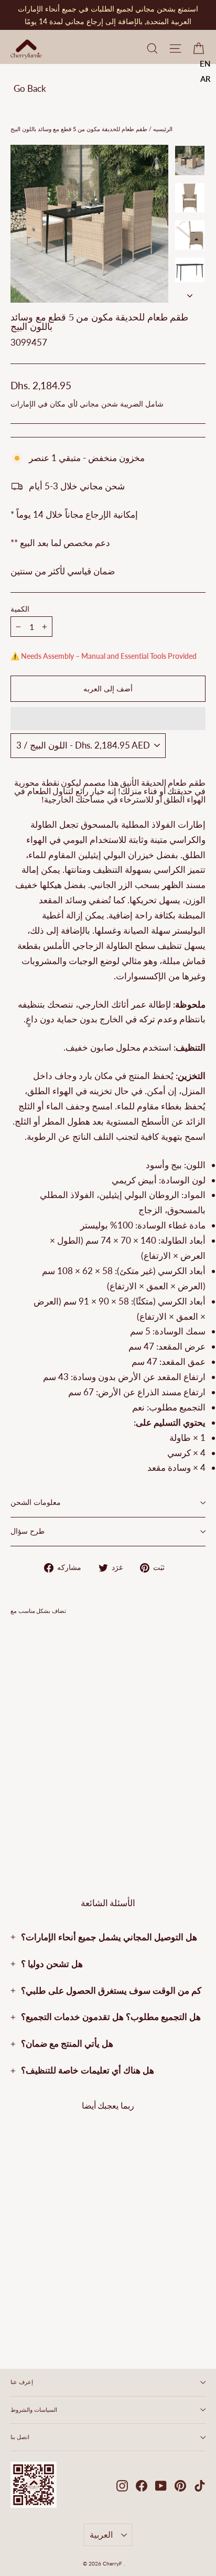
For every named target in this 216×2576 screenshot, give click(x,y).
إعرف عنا (22, 2382)
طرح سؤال (28, 1531)
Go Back (30, 88)
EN (205, 63)
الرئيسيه (162, 129)
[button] (108, 719)
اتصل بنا (20, 2437)
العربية (101, 2534)
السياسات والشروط (34, 2410)
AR (206, 79)
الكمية (20, 610)
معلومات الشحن (36, 1503)
